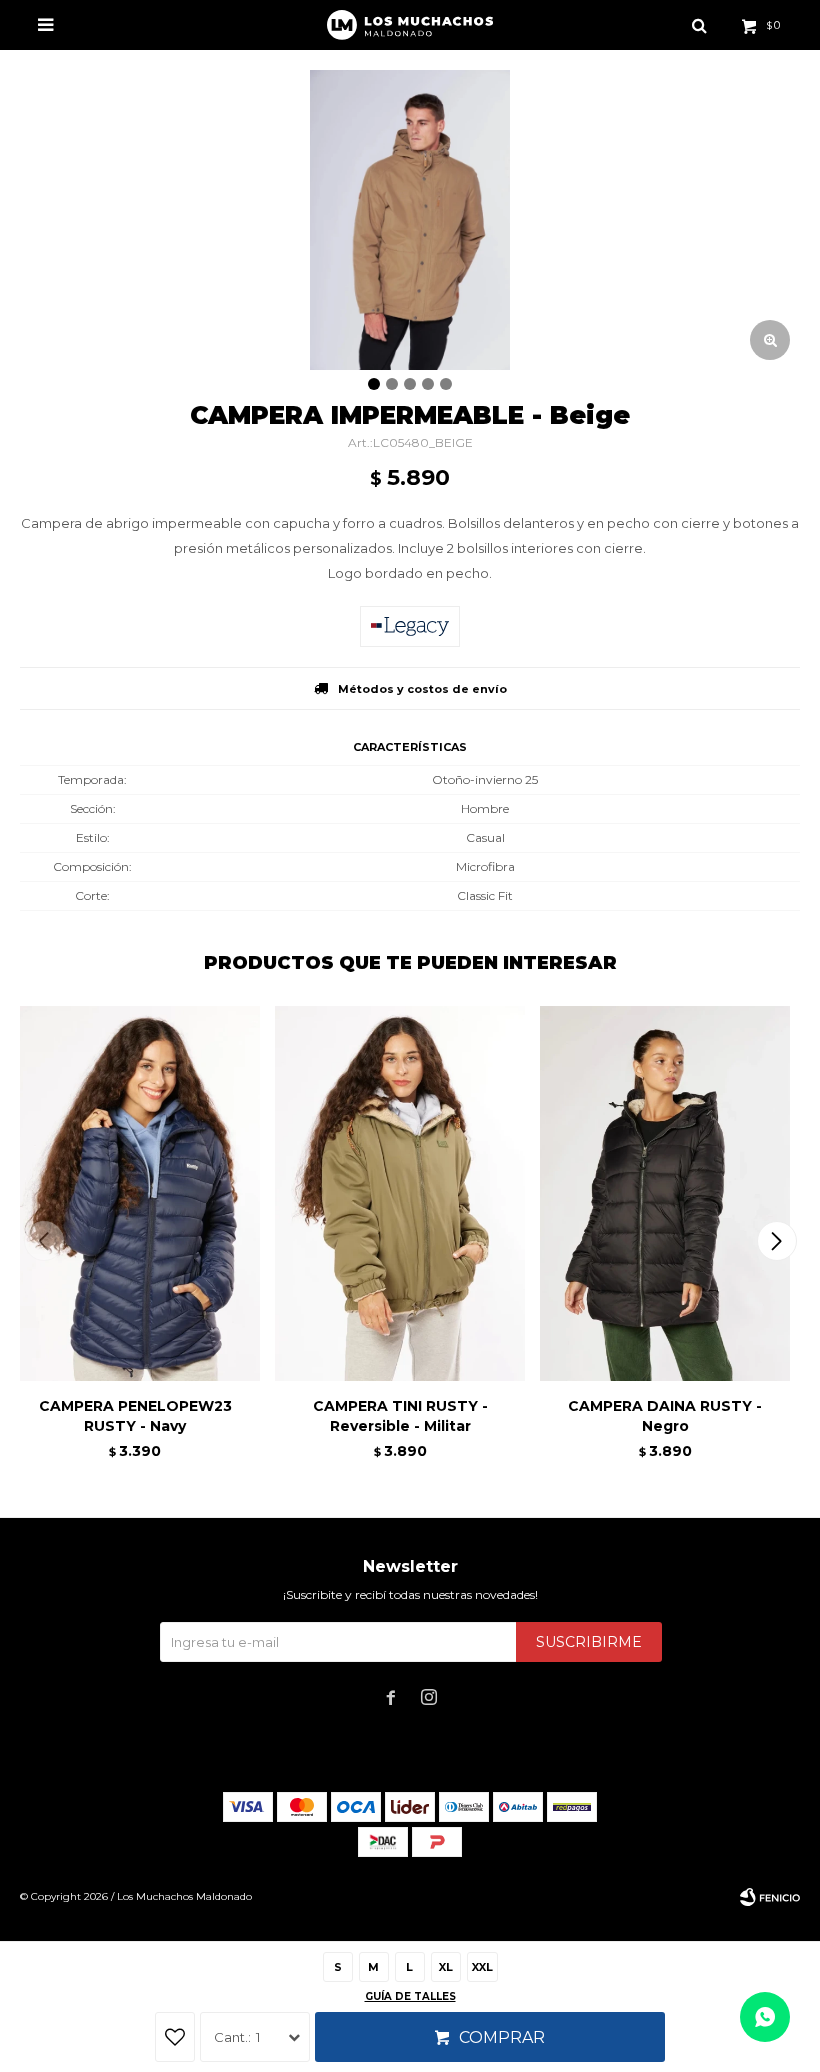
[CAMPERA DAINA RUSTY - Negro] (665, 1193)
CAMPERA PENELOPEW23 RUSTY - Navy (135, 1416)
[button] (776, 1241)
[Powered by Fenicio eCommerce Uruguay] (770, 1897)
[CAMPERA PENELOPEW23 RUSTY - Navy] (135, 1193)
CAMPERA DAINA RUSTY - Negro (665, 1416)
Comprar (502, 2037)
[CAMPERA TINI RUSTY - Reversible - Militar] (400, 1193)
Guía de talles (410, 1996)
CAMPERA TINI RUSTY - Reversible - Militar (400, 1416)
